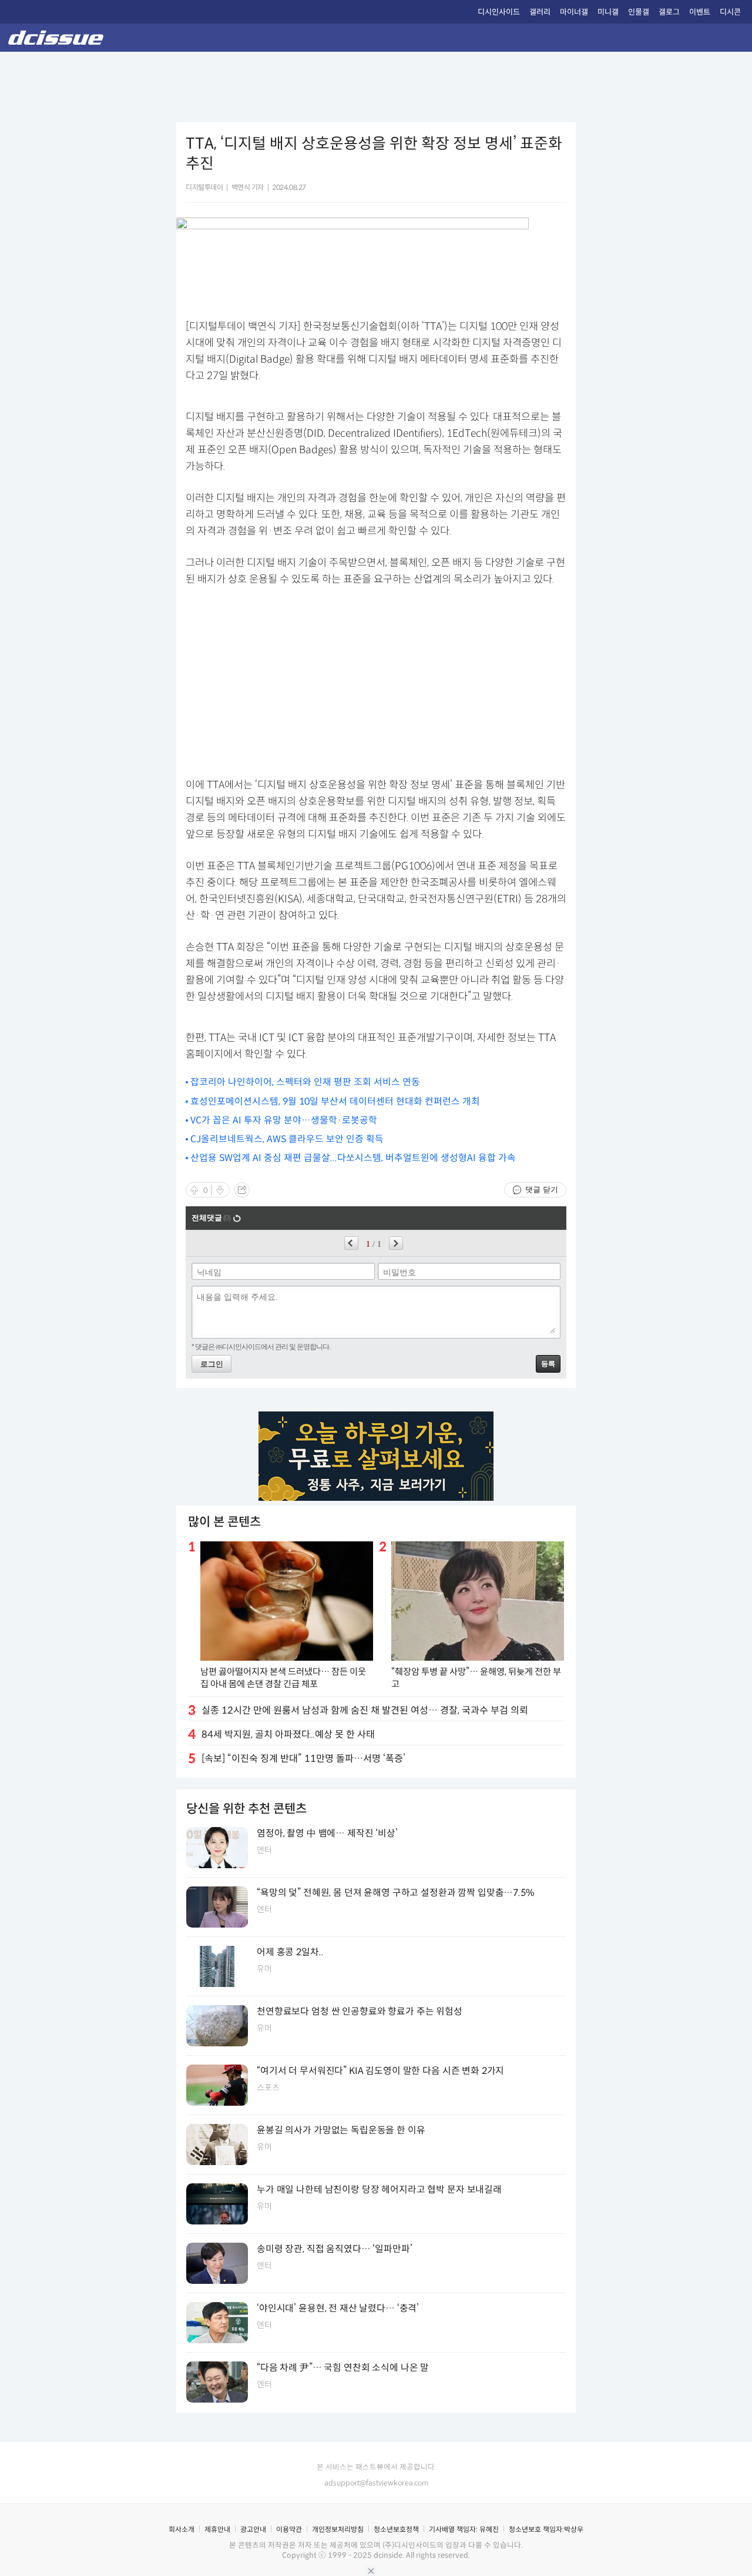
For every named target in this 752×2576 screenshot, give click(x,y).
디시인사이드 (499, 12)
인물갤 (639, 12)
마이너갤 (574, 12)
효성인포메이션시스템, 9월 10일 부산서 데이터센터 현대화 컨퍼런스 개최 (335, 1101)
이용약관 (289, 2529)
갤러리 (540, 12)
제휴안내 (217, 2529)
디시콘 (730, 12)
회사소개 (182, 2529)
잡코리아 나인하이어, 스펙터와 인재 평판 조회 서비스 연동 (305, 1082)
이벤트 (700, 12)
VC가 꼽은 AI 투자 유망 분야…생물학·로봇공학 (284, 1120)
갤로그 (669, 12)
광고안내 (253, 2529)
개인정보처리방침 (338, 2529)
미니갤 (608, 12)
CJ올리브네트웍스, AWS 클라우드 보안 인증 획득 (287, 1139)
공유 (242, 1190)
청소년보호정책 (396, 2529)
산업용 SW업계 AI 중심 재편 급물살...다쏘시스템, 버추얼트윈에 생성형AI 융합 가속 (353, 1158)
